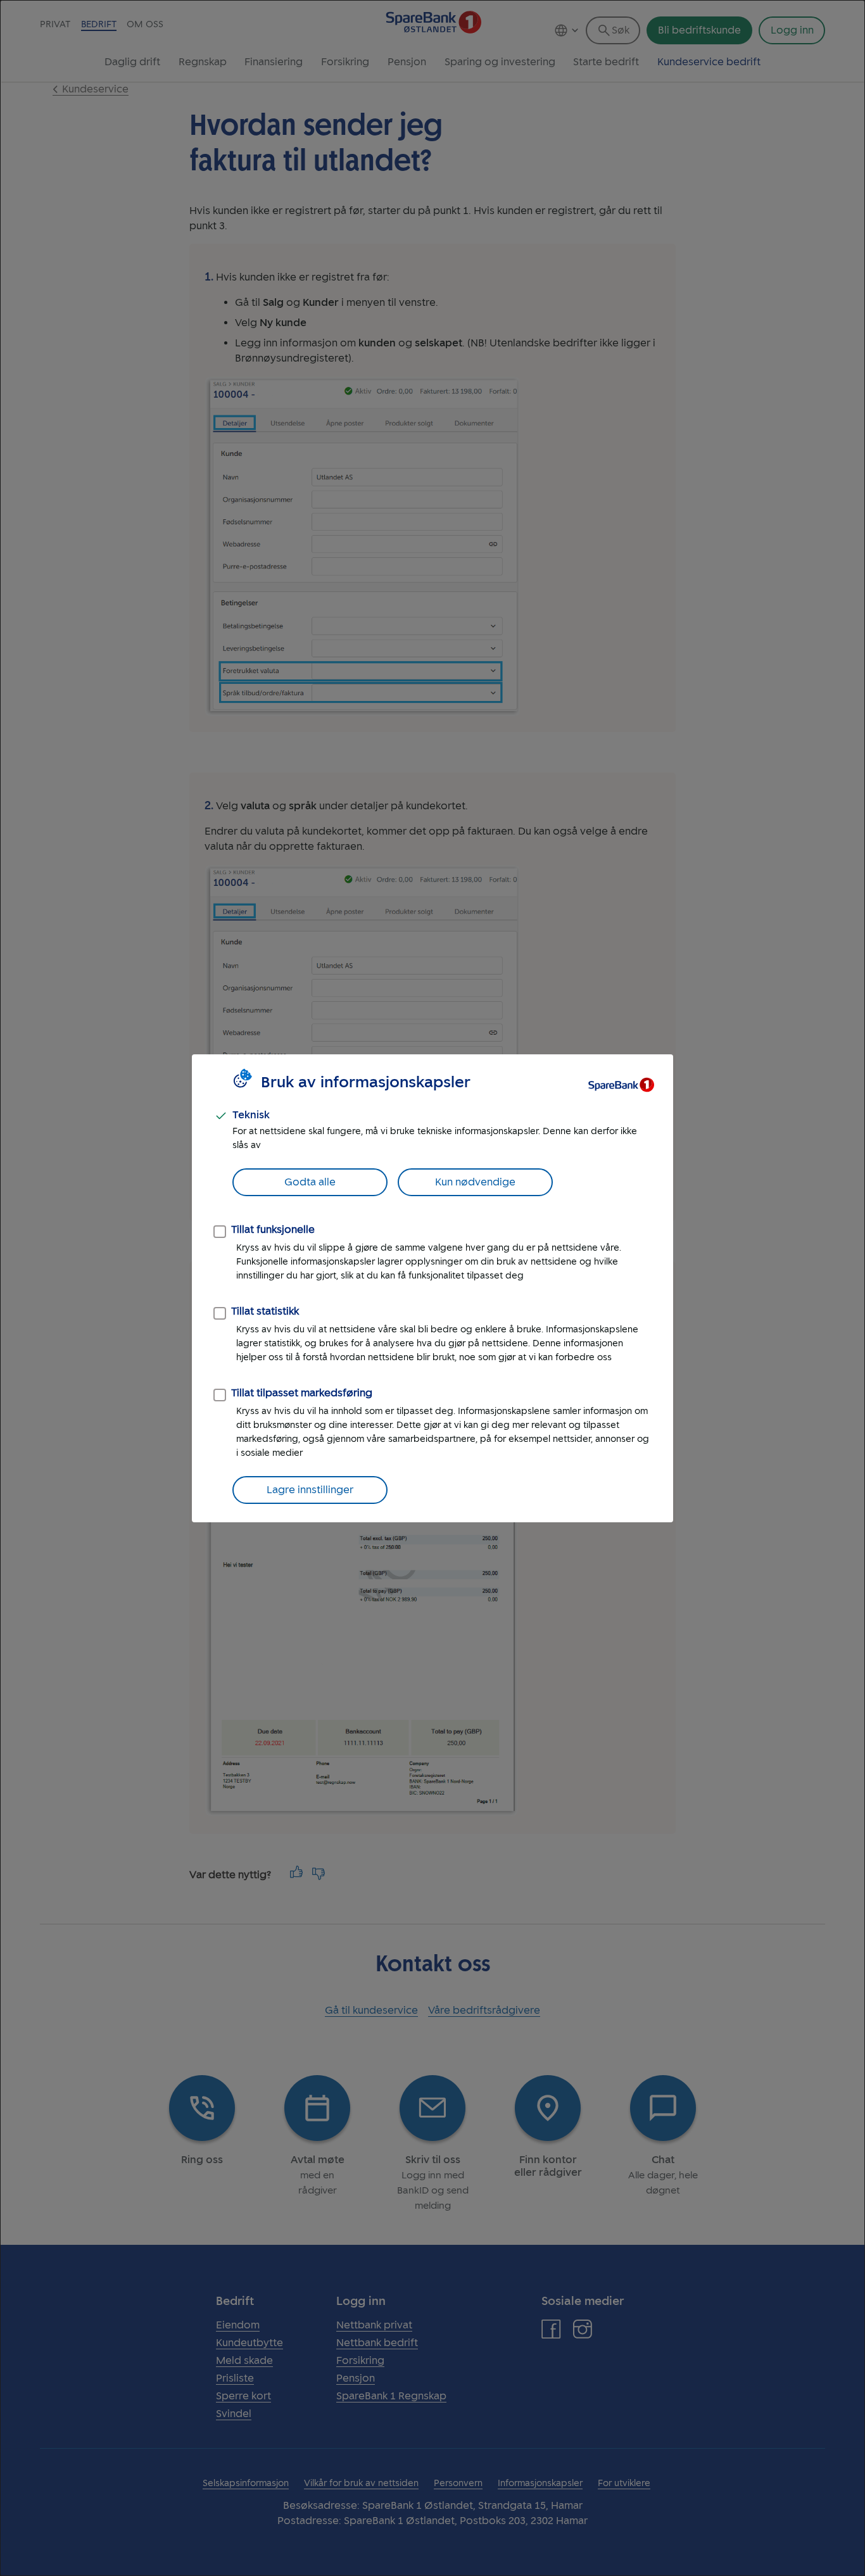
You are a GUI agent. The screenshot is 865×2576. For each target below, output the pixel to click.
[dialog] (432, 1288)
